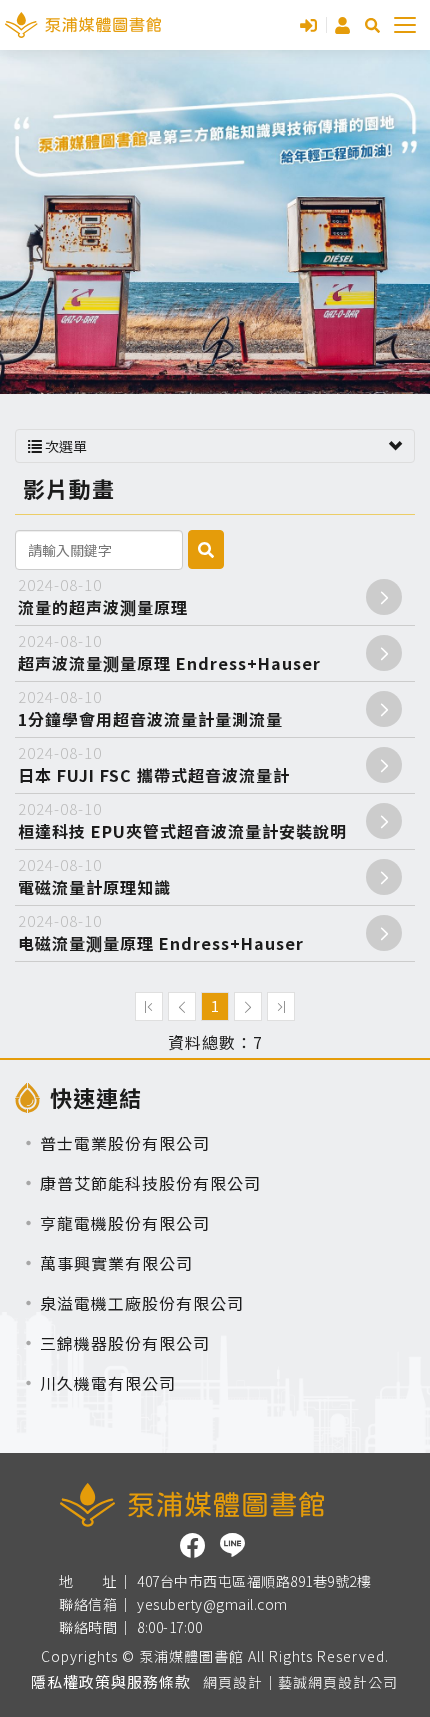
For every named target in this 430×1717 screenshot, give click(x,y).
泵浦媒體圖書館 (83, 25)
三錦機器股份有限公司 (125, 1343)
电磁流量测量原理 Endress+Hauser (161, 932)
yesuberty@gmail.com (212, 1605)
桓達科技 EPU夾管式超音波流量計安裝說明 (182, 820)
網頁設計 (233, 1682)
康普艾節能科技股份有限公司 (150, 1183)
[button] (372, 25)
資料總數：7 (215, 1042)
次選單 (64, 446)
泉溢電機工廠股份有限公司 (142, 1303)
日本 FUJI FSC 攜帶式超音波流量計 (154, 764)
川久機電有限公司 (108, 1383)
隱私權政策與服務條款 (111, 1681)
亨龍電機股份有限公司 (125, 1223)
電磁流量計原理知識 (94, 876)
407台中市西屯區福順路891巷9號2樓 (254, 1582)
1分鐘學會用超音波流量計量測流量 (150, 708)
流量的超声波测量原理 (103, 596)
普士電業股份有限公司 (125, 1143)
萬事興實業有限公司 (116, 1263)
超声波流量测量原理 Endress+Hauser (169, 652)
